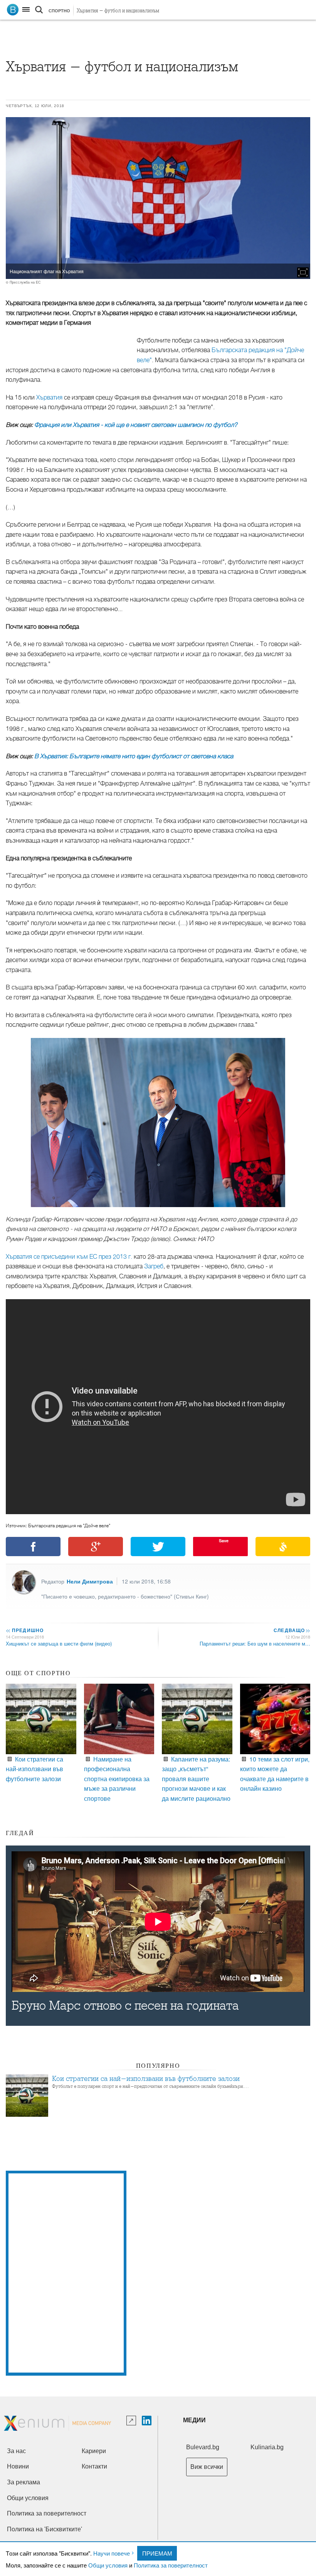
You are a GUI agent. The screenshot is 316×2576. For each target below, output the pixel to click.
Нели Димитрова (90, 1581)
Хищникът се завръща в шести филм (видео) (59, 1643)
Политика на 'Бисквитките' (45, 2529)
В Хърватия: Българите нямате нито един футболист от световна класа (134, 756)
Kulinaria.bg (267, 2447)
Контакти (94, 2466)
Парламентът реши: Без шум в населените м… (255, 1643)
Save (224, 1541)
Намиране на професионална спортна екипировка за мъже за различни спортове (117, 1779)
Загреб (154, 1266)
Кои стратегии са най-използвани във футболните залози (34, 1769)
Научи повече (112, 2553)
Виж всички (207, 2467)
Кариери (94, 2451)
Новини (18, 2466)
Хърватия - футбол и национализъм (118, 11)
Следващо (292, 1630)
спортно (59, 11)
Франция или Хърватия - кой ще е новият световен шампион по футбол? (136, 425)
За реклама (24, 2482)
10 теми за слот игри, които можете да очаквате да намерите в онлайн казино (275, 1774)
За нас (16, 2451)
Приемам (157, 2553)
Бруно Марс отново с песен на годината (125, 2006)
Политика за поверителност (171, 2565)
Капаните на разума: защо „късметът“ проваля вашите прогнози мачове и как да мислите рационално (196, 1779)
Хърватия (49, 398)
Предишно (25, 1630)
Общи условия (108, 2565)
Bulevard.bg (203, 2447)
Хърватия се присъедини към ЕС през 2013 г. (69, 1257)
